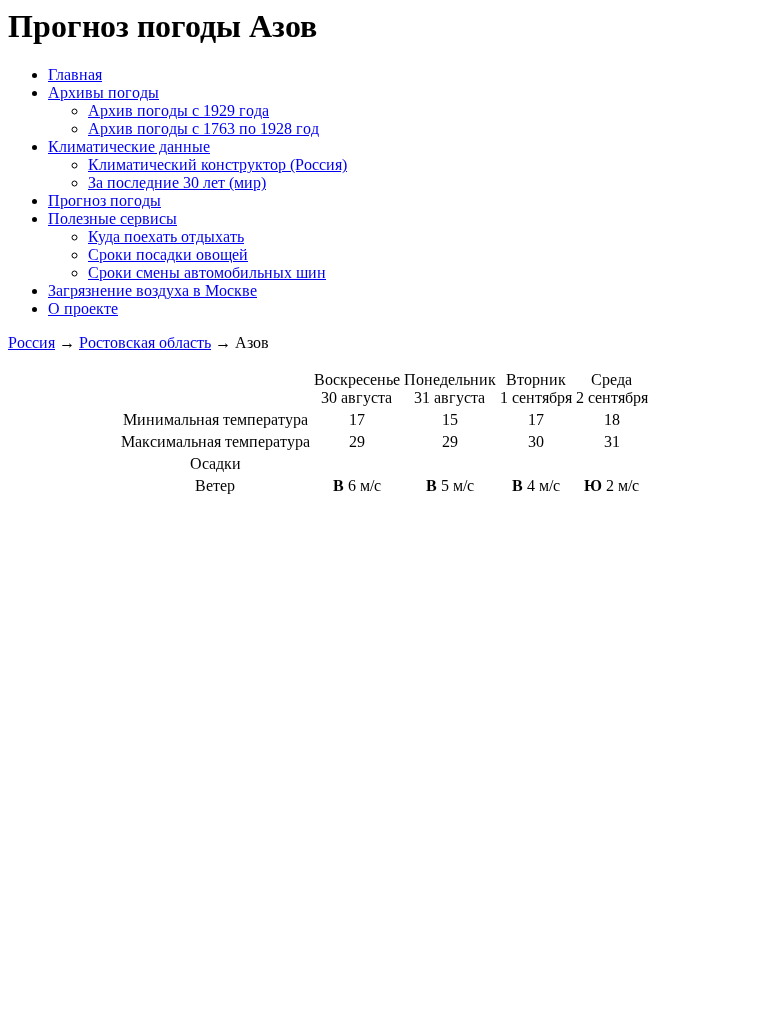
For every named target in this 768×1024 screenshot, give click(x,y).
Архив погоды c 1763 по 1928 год (203, 128)
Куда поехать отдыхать (166, 236)
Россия (31, 342)
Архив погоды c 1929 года (178, 110)
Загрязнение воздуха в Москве (152, 290)
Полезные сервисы (112, 218)
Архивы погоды (103, 92)
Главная (75, 74)
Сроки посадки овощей (168, 254)
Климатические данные (129, 146)
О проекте (83, 308)
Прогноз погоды (104, 200)
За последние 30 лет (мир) (177, 182)
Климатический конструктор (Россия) (217, 164)
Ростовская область (145, 342)
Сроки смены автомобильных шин (207, 272)
